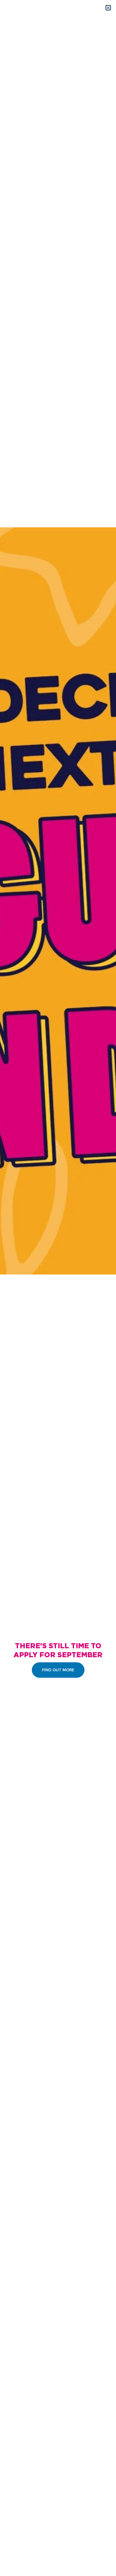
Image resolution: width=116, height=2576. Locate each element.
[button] (108, 8)
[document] (58, 1288)
